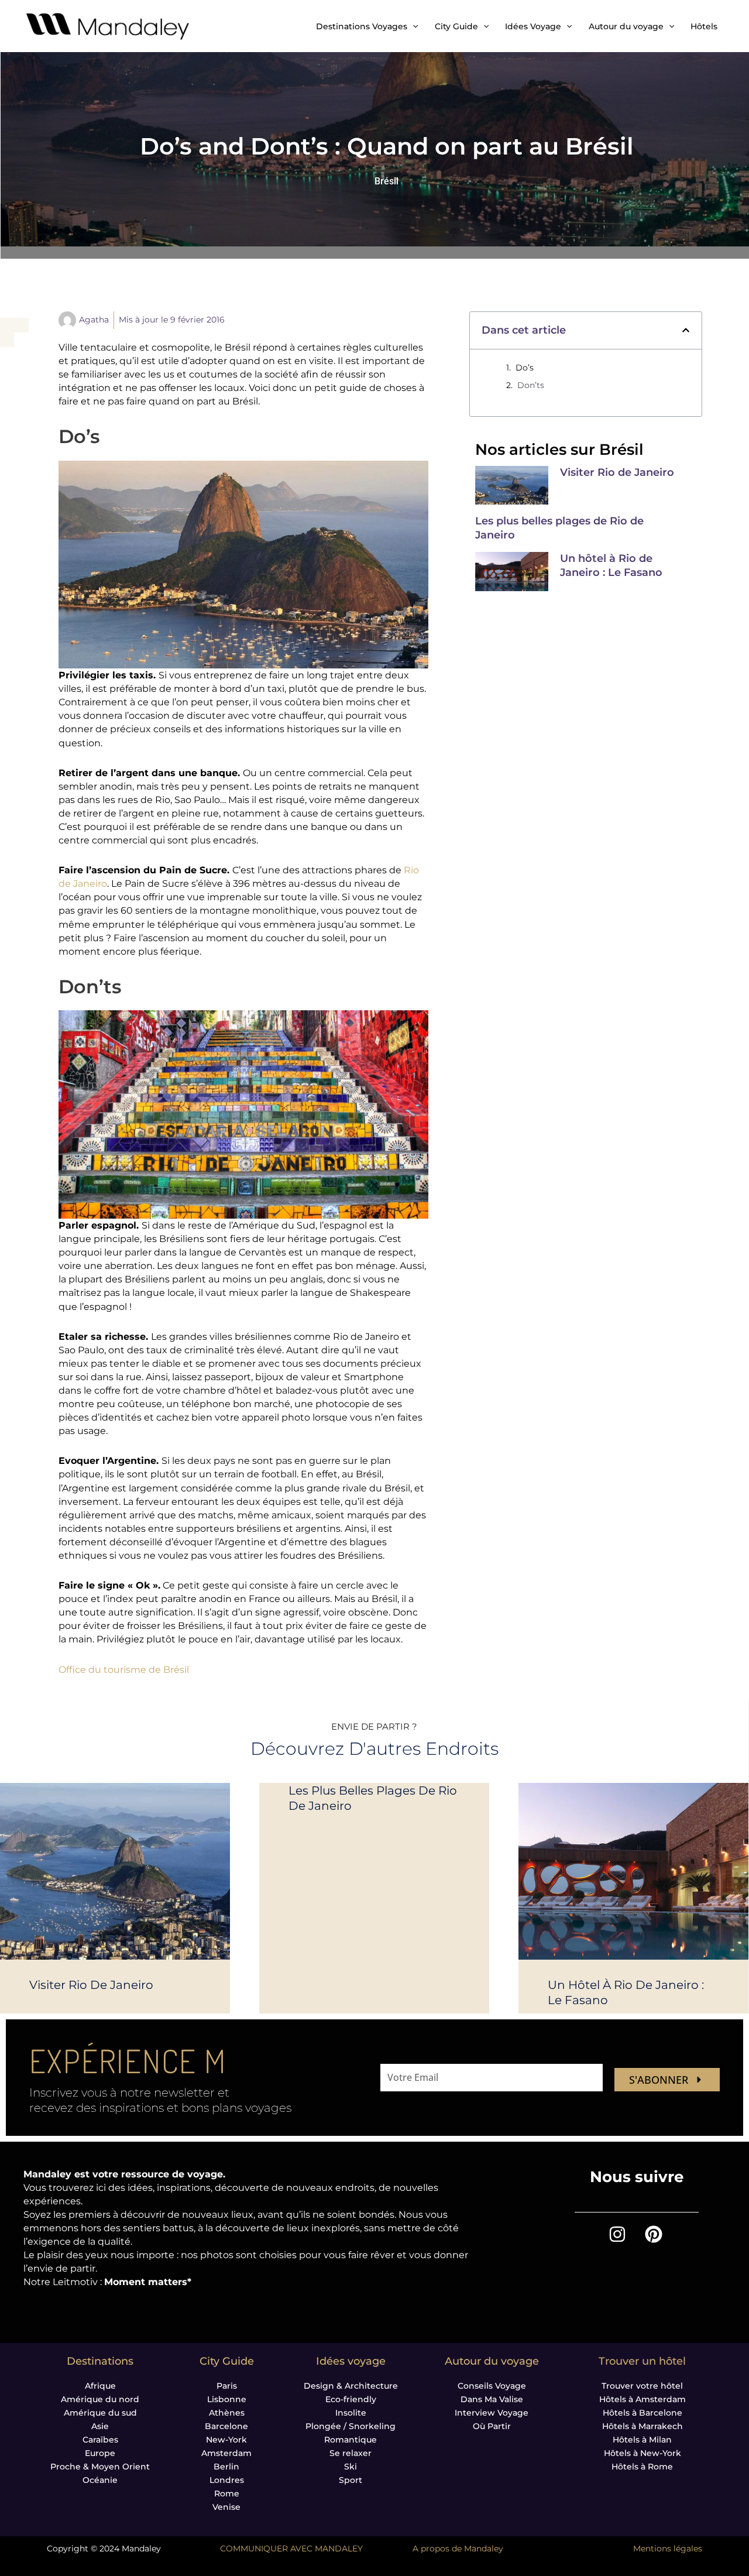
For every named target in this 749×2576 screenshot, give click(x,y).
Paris (227, 2386)
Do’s (525, 368)
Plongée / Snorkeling (351, 2426)
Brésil (386, 181)
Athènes (227, 2413)
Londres (227, 2480)
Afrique (100, 2386)
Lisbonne (227, 2399)
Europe (100, 2453)
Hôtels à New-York (643, 2453)
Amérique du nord (100, 2399)
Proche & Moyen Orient (100, 2467)
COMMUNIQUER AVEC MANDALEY (291, 2548)
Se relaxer (351, 2453)
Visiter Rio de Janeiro (617, 472)
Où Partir (492, 2426)
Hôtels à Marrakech (643, 2426)
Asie (100, 2426)
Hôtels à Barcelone (643, 2413)
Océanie (100, 2480)
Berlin (226, 2467)
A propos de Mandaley (458, 2548)
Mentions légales (668, 2548)
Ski (351, 2467)
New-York (226, 2440)
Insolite (351, 2413)
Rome (227, 2493)
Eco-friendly (351, 2399)
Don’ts (531, 385)
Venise (226, 2507)
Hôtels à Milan (642, 2440)
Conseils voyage (492, 2386)
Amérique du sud (100, 2413)
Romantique (351, 2440)
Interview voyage (492, 2413)
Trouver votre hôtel (642, 2386)
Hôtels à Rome (642, 2467)
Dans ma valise (492, 2399)
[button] (686, 330)
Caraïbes (100, 2440)
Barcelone (226, 2426)
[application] (413, 26)
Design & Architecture (351, 2386)
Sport (351, 2480)
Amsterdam (226, 2453)
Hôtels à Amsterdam (643, 2399)
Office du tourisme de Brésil (124, 1670)
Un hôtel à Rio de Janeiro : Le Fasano (611, 565)
